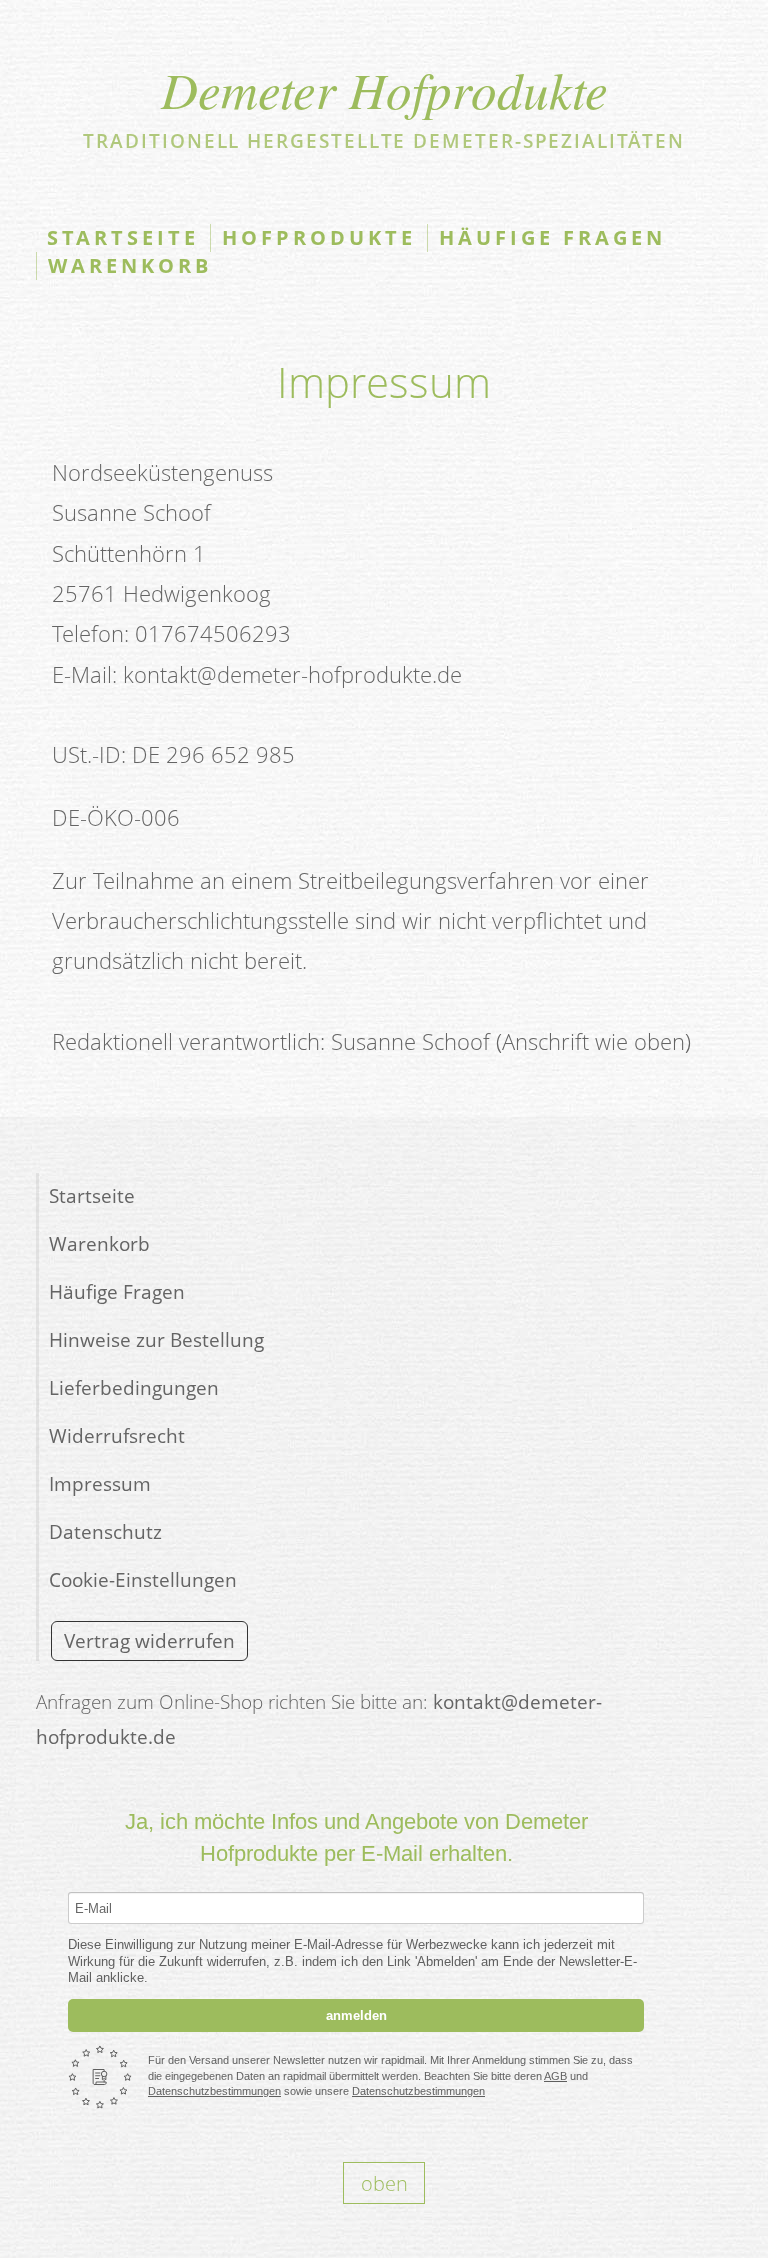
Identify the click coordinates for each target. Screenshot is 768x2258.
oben (384, 2183)
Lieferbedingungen (134, 1387)
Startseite (123, 237)
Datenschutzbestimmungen (214, 2091)
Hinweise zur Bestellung (156, 1339)
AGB (555, 2076)
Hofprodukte (319, 237)
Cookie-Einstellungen (143, 1579)
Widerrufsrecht (117, 1435)
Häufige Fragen (552, 237)
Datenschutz (105, 1531)
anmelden (356, 2015)
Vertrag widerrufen (149, 1640)
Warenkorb (130, 265)
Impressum (100, 1483)
